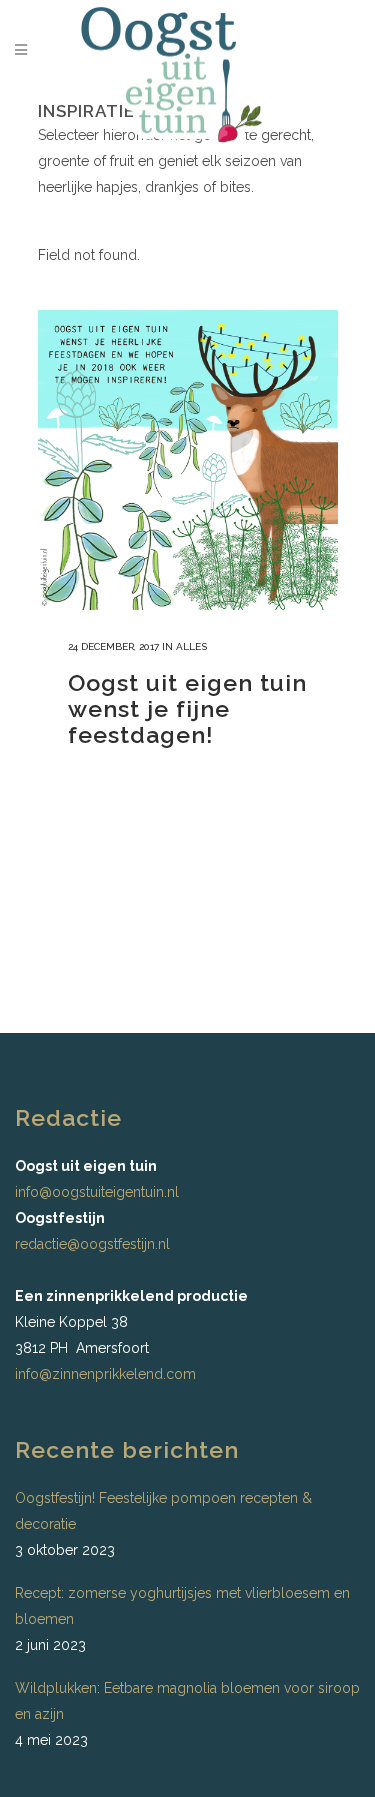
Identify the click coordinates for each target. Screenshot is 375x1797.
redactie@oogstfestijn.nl (92, 1244)
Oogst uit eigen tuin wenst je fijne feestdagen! (187, 708)
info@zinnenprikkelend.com (105, 1374)
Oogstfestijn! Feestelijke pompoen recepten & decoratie (163, 1511)
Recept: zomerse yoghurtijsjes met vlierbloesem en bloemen (182, 1606)
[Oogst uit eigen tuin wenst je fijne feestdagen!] (188, 460)
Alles (191, 646)
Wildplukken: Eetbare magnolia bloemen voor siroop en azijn (187, 1701)
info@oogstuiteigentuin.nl (97, 1192)
